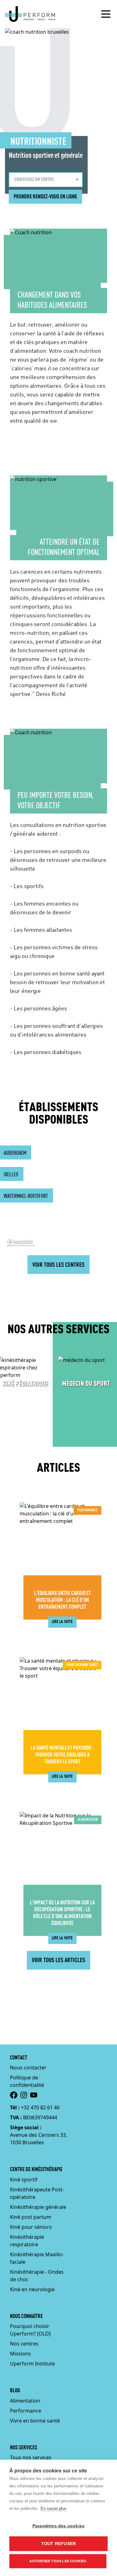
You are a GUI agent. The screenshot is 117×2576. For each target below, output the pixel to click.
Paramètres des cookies (58, 2526)
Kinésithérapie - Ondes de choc (37, 2276)
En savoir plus (54, 2508)
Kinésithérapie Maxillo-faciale (37, 2258)
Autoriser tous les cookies (58, 2561)
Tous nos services (31, 2457)
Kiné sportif (24, 2180)
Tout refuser (58, 2544)
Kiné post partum (31, 2217)
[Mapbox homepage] (21, 1242)
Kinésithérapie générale (38, 2207)
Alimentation (25, 2401)
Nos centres (24, 2344)
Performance (26, 2411)
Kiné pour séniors (31, 2227)
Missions (20, 2354)
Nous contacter (28, 2068)
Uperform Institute (32, 2364)
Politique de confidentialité (27, 2081)
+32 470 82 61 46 (40, 2107)
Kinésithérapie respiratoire (27, 2241)
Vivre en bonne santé (35, 2421)
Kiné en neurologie (32, 2289)
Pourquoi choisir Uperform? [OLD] (30, 2330)
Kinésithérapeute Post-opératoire (37, 2193)
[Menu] (106, 14)
